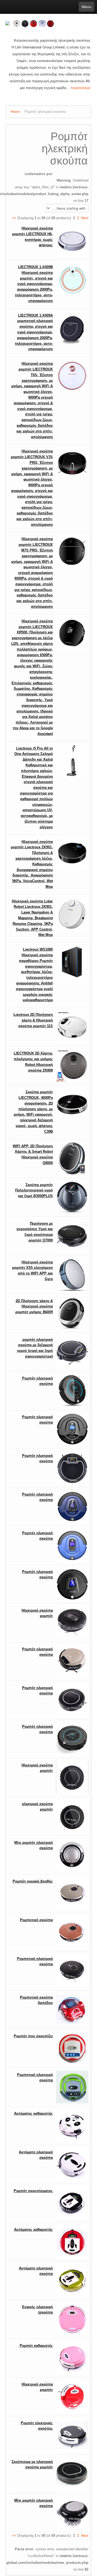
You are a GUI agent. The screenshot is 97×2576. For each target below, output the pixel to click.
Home (15, 112)
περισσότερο (80, 88)
